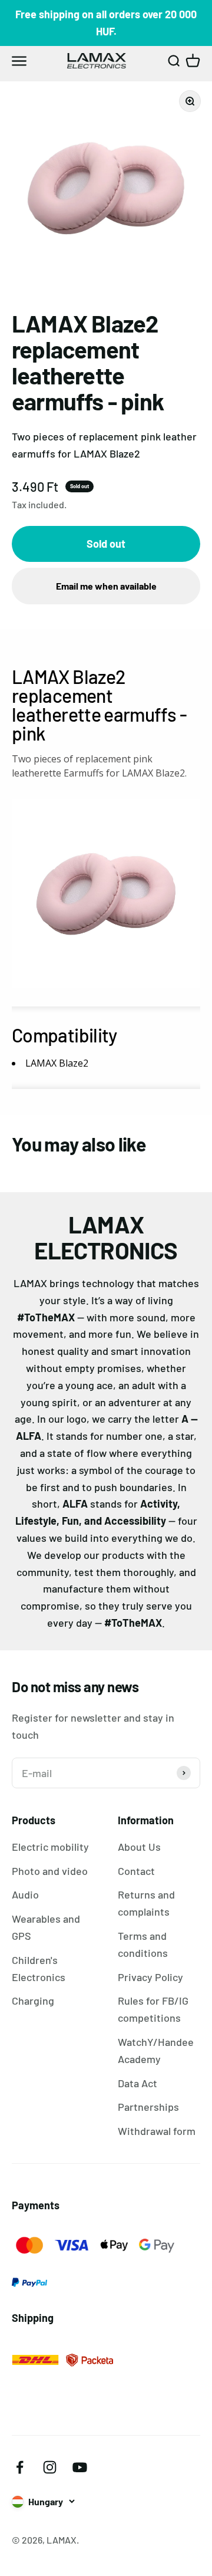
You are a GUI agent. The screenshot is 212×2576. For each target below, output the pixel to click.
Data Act (138, 2083)
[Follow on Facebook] (20, 2467)
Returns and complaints (146, 1903)
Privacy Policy (150, 1977)
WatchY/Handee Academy (156, 2050)
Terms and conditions (143, 1944)
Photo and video (50, 1871)
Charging (33, 2001)
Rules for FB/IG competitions (153, 2009)
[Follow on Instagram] (50, 2467)
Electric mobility (50, 1847)
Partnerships (148, 2107)
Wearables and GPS (46, 1927)
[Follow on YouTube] (80, 2467)
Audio (25, 1894)
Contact (136, 1871)
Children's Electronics (39, 1968)
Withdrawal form (157, 2131)
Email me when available (106, 586)
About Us (139, 1847)
